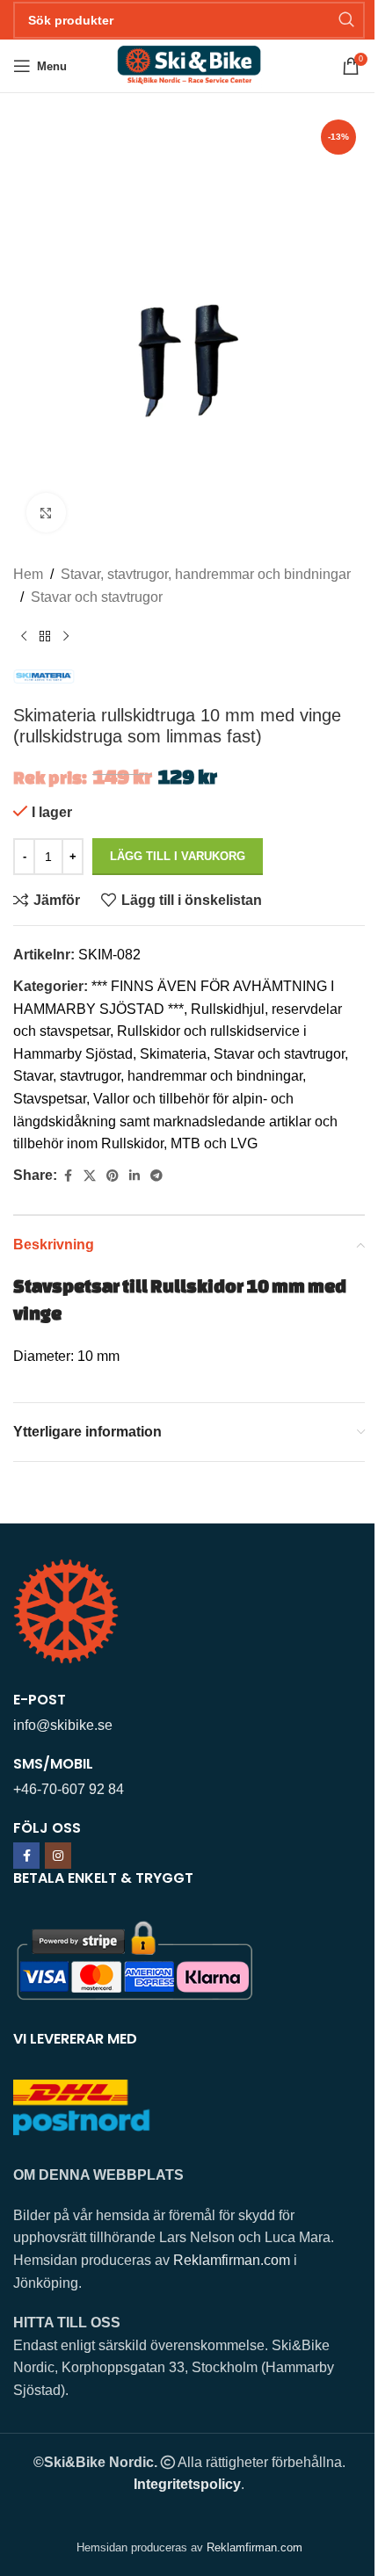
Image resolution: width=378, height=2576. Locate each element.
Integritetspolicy (187, 2484)
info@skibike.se (63, 1725)
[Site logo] (189, 65)
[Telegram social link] (156, 1176)
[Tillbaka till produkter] (45, 636)
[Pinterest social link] (113, 1176)
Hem (28, 574)
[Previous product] (24, 636)
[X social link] (90, 1176)
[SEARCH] (346, 20)
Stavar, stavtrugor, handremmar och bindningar (206, 574)
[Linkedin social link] (134, 1176)
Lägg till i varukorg (178, 856)
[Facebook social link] (68, 1176)
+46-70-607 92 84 (69, 1789)
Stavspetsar (50, 1099)
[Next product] (66, 636)
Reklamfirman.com (232, 2260)
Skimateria (173, 1054)
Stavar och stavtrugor (97, 597)
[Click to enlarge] (46, 513)
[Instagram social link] (58, 1856)
